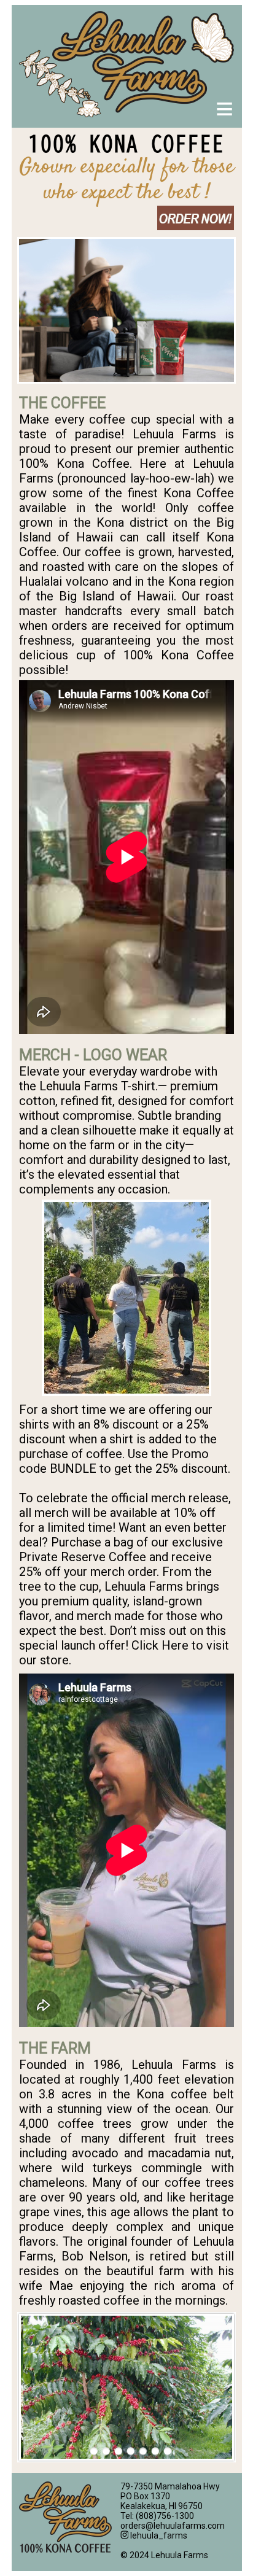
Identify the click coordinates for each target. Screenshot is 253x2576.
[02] (106, 2452)
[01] (94, 2452)
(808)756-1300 (165, 2516)
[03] (118, 2452)
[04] (130, 2452)
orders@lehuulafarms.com (173, 2526)
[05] (143, 2452)
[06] (155, 2452)
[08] (167, 2452)
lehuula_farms (158, 2535)
